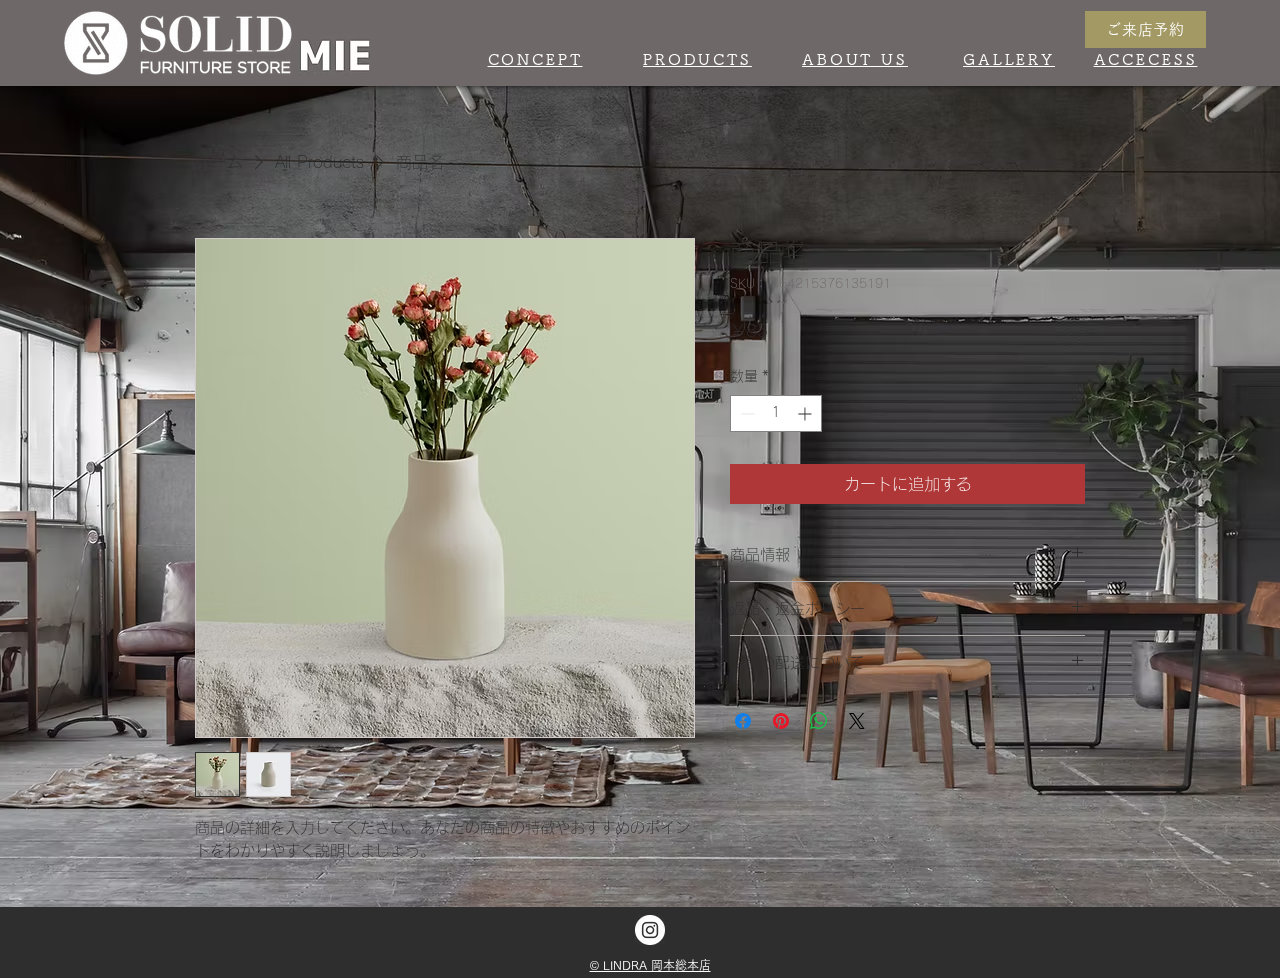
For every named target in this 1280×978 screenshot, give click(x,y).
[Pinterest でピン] (781, 721)
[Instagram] (650, 930)
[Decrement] (745, 413)
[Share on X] (857, 721)
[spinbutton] (776, 413)
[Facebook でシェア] (743, 721)
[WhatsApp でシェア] (819, 721)
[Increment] (806, 413)
